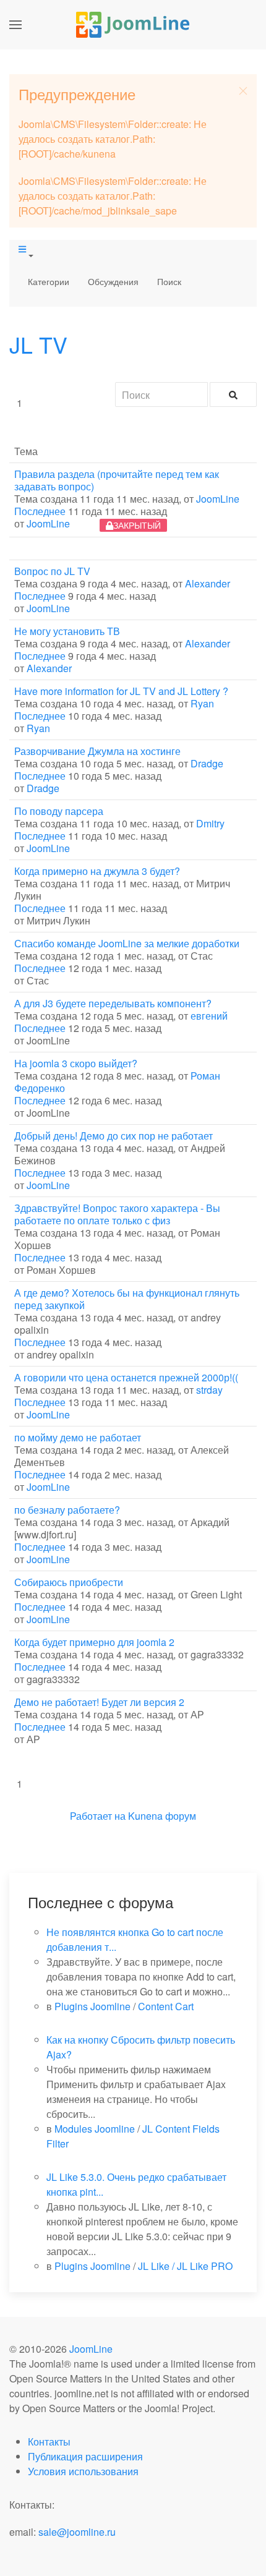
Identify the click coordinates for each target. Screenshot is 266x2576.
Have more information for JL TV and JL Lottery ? (121, 691)
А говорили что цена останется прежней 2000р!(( (126, 1377)
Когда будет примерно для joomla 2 (94, 1642)
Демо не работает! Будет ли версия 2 (99, 1702)
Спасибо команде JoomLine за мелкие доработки (127, 943)
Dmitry (210, 823)
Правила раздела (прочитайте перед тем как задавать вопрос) (117, 480)
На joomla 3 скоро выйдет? (76, 1063)
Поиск (169, 281)
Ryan (202, 703)
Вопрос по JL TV (52, 571)
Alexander (208, 583)
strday (209, 1390)
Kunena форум (162, 1816)
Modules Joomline (95, 2129)
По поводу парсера (59, 811)
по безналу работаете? (67, 1510)
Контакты (49, 2442)
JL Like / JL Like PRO (185, 2266)
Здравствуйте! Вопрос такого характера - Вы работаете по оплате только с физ (117, 1214)
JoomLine (218, 499)
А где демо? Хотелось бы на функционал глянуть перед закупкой (127, 1299)
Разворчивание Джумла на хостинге (97, 751)
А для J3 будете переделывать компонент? (113, 1003)
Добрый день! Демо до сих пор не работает (114, 1136)
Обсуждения (113, 281)
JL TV (38, 344)
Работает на (98, 1816)
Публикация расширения (85, 2456)
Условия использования (83, 2471)
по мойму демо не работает (78, 1437)
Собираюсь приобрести (69, 1582)
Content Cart (166, 2006)
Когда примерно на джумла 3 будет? (97, 871)
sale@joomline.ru (77, 2532)
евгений (209, 1016)
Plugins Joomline (92, 2006)
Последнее (40, 511)
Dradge (207, 763)
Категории (49, 281)
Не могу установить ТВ (67, 631)
